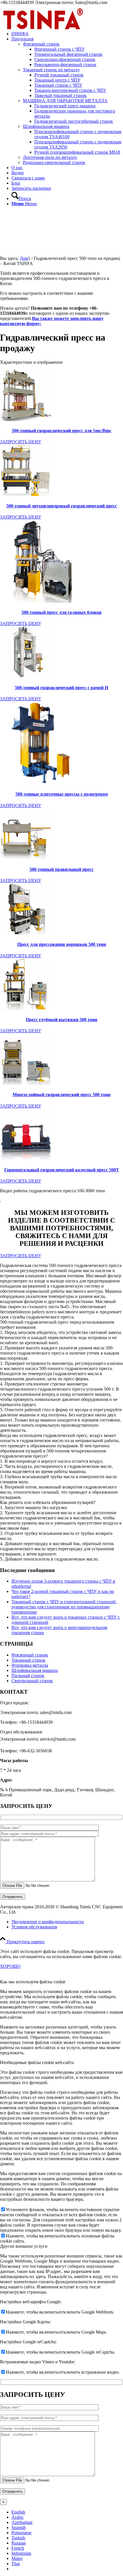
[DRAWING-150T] (26, 1008)
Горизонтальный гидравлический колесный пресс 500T (62, 1170)
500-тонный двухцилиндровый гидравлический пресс (62, 506)
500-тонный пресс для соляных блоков (61, 612)
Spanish (19, 2527)
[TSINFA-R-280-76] (43, 32)
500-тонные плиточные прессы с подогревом (62, 794)
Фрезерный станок (41, 44)
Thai (16, 2564)
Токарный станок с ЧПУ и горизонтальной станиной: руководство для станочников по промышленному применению (64, 1607)
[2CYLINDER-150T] (26, 494)
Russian (19, 2543)
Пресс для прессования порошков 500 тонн (62, 944)
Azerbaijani (22, 2522)
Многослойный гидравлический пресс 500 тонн (61, 1095)
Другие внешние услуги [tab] (24, 2246)
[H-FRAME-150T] (26, 676)
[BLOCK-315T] (26, 933)
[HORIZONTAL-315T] (26, 1159)
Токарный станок (28, 1660)
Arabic (18, 2517)
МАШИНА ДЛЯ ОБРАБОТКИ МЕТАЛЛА (65, 101)
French (18, 2548)
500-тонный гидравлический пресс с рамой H (61, 688)
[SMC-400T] (26, 419)
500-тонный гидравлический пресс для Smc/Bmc (61, 431)
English (18, 2512)
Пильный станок (28, 1676)
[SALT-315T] (41, 601)
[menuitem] (67, 101)
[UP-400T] (41, 783)
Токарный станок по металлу (51, 70)
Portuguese (21, 2533)
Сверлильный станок (32, 1681)
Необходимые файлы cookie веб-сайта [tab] (37, 2062)
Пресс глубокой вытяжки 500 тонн (61, 1020)
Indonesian (21, 2553)
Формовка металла (30, 1665)
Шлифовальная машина (46, 126)
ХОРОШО (10, 1966)
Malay (17, 2558)
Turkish (18, 2538)
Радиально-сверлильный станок (54, 162)
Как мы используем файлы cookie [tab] (33, 1982)
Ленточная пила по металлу (50, 157)
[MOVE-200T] (26, 858)
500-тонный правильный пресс (61, 869)
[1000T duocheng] (26, 1083)
